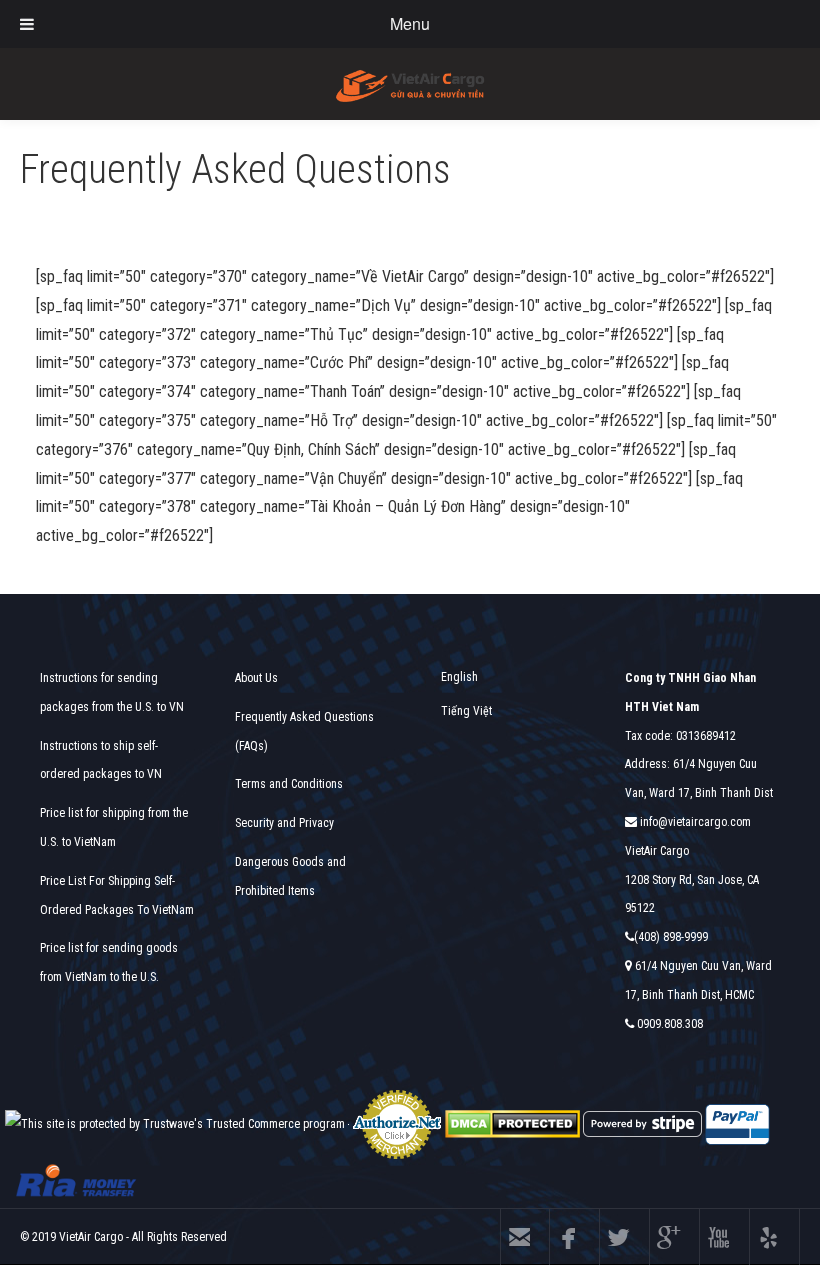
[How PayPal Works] (737, 1124)
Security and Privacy (284, 823)
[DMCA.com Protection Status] (512, 1124)
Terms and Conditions (289, 784)
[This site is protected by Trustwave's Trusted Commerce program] (175, 1124)
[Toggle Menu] (27, 24)
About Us (256, 678)
